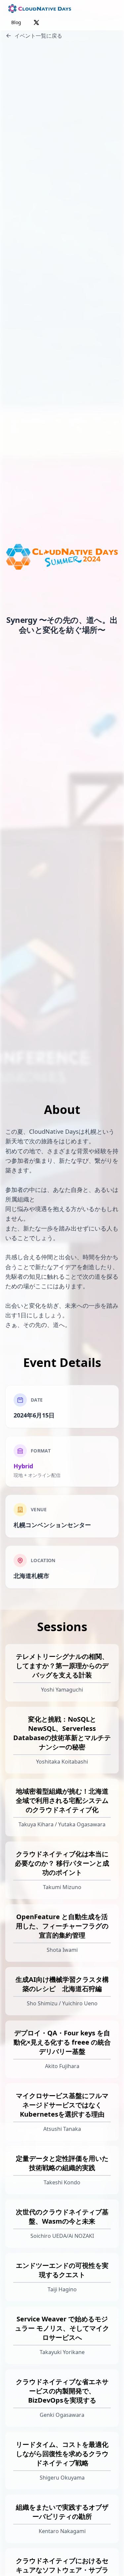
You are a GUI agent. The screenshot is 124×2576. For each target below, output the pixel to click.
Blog (16, 22)
